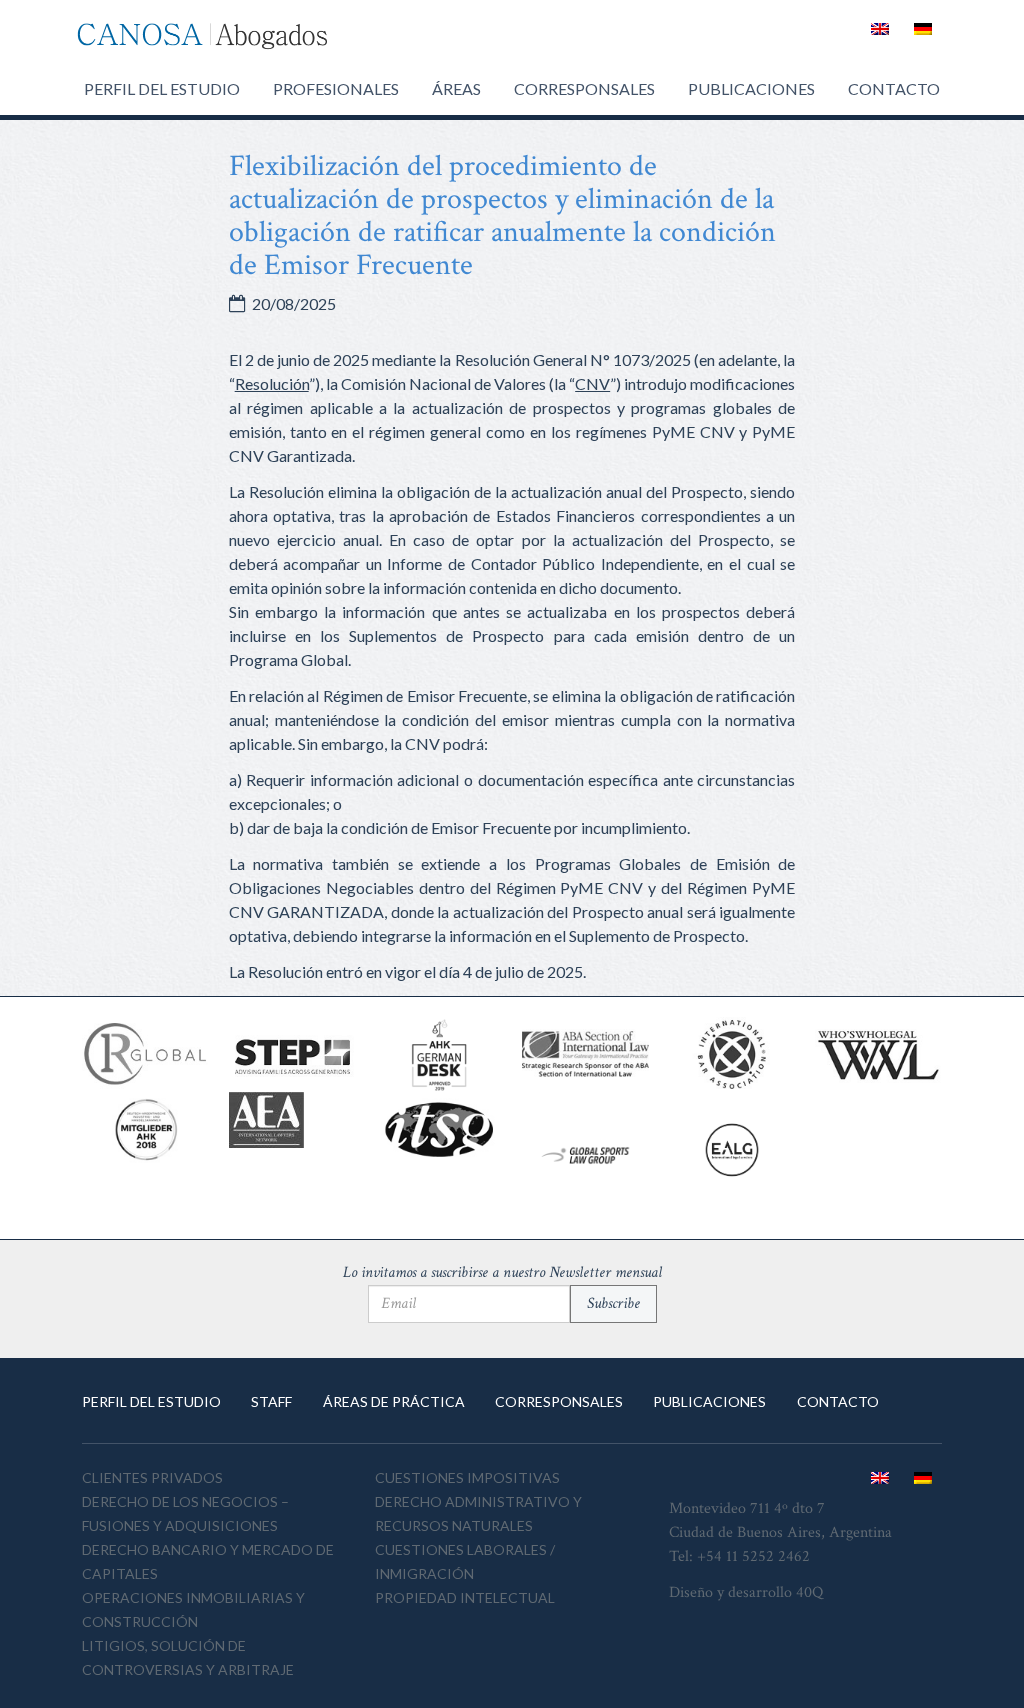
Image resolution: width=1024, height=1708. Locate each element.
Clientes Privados (152, 1477)
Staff (271, 1401)
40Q (809, 1592)
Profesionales (336, 88)
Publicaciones (751, 88)
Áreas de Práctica (394, 1401)
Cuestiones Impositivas (467, 1477)
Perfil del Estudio (162, 88)
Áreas (456, 88)
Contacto (894, 88)
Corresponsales (584, 88)
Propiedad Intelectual (465, 1597)
